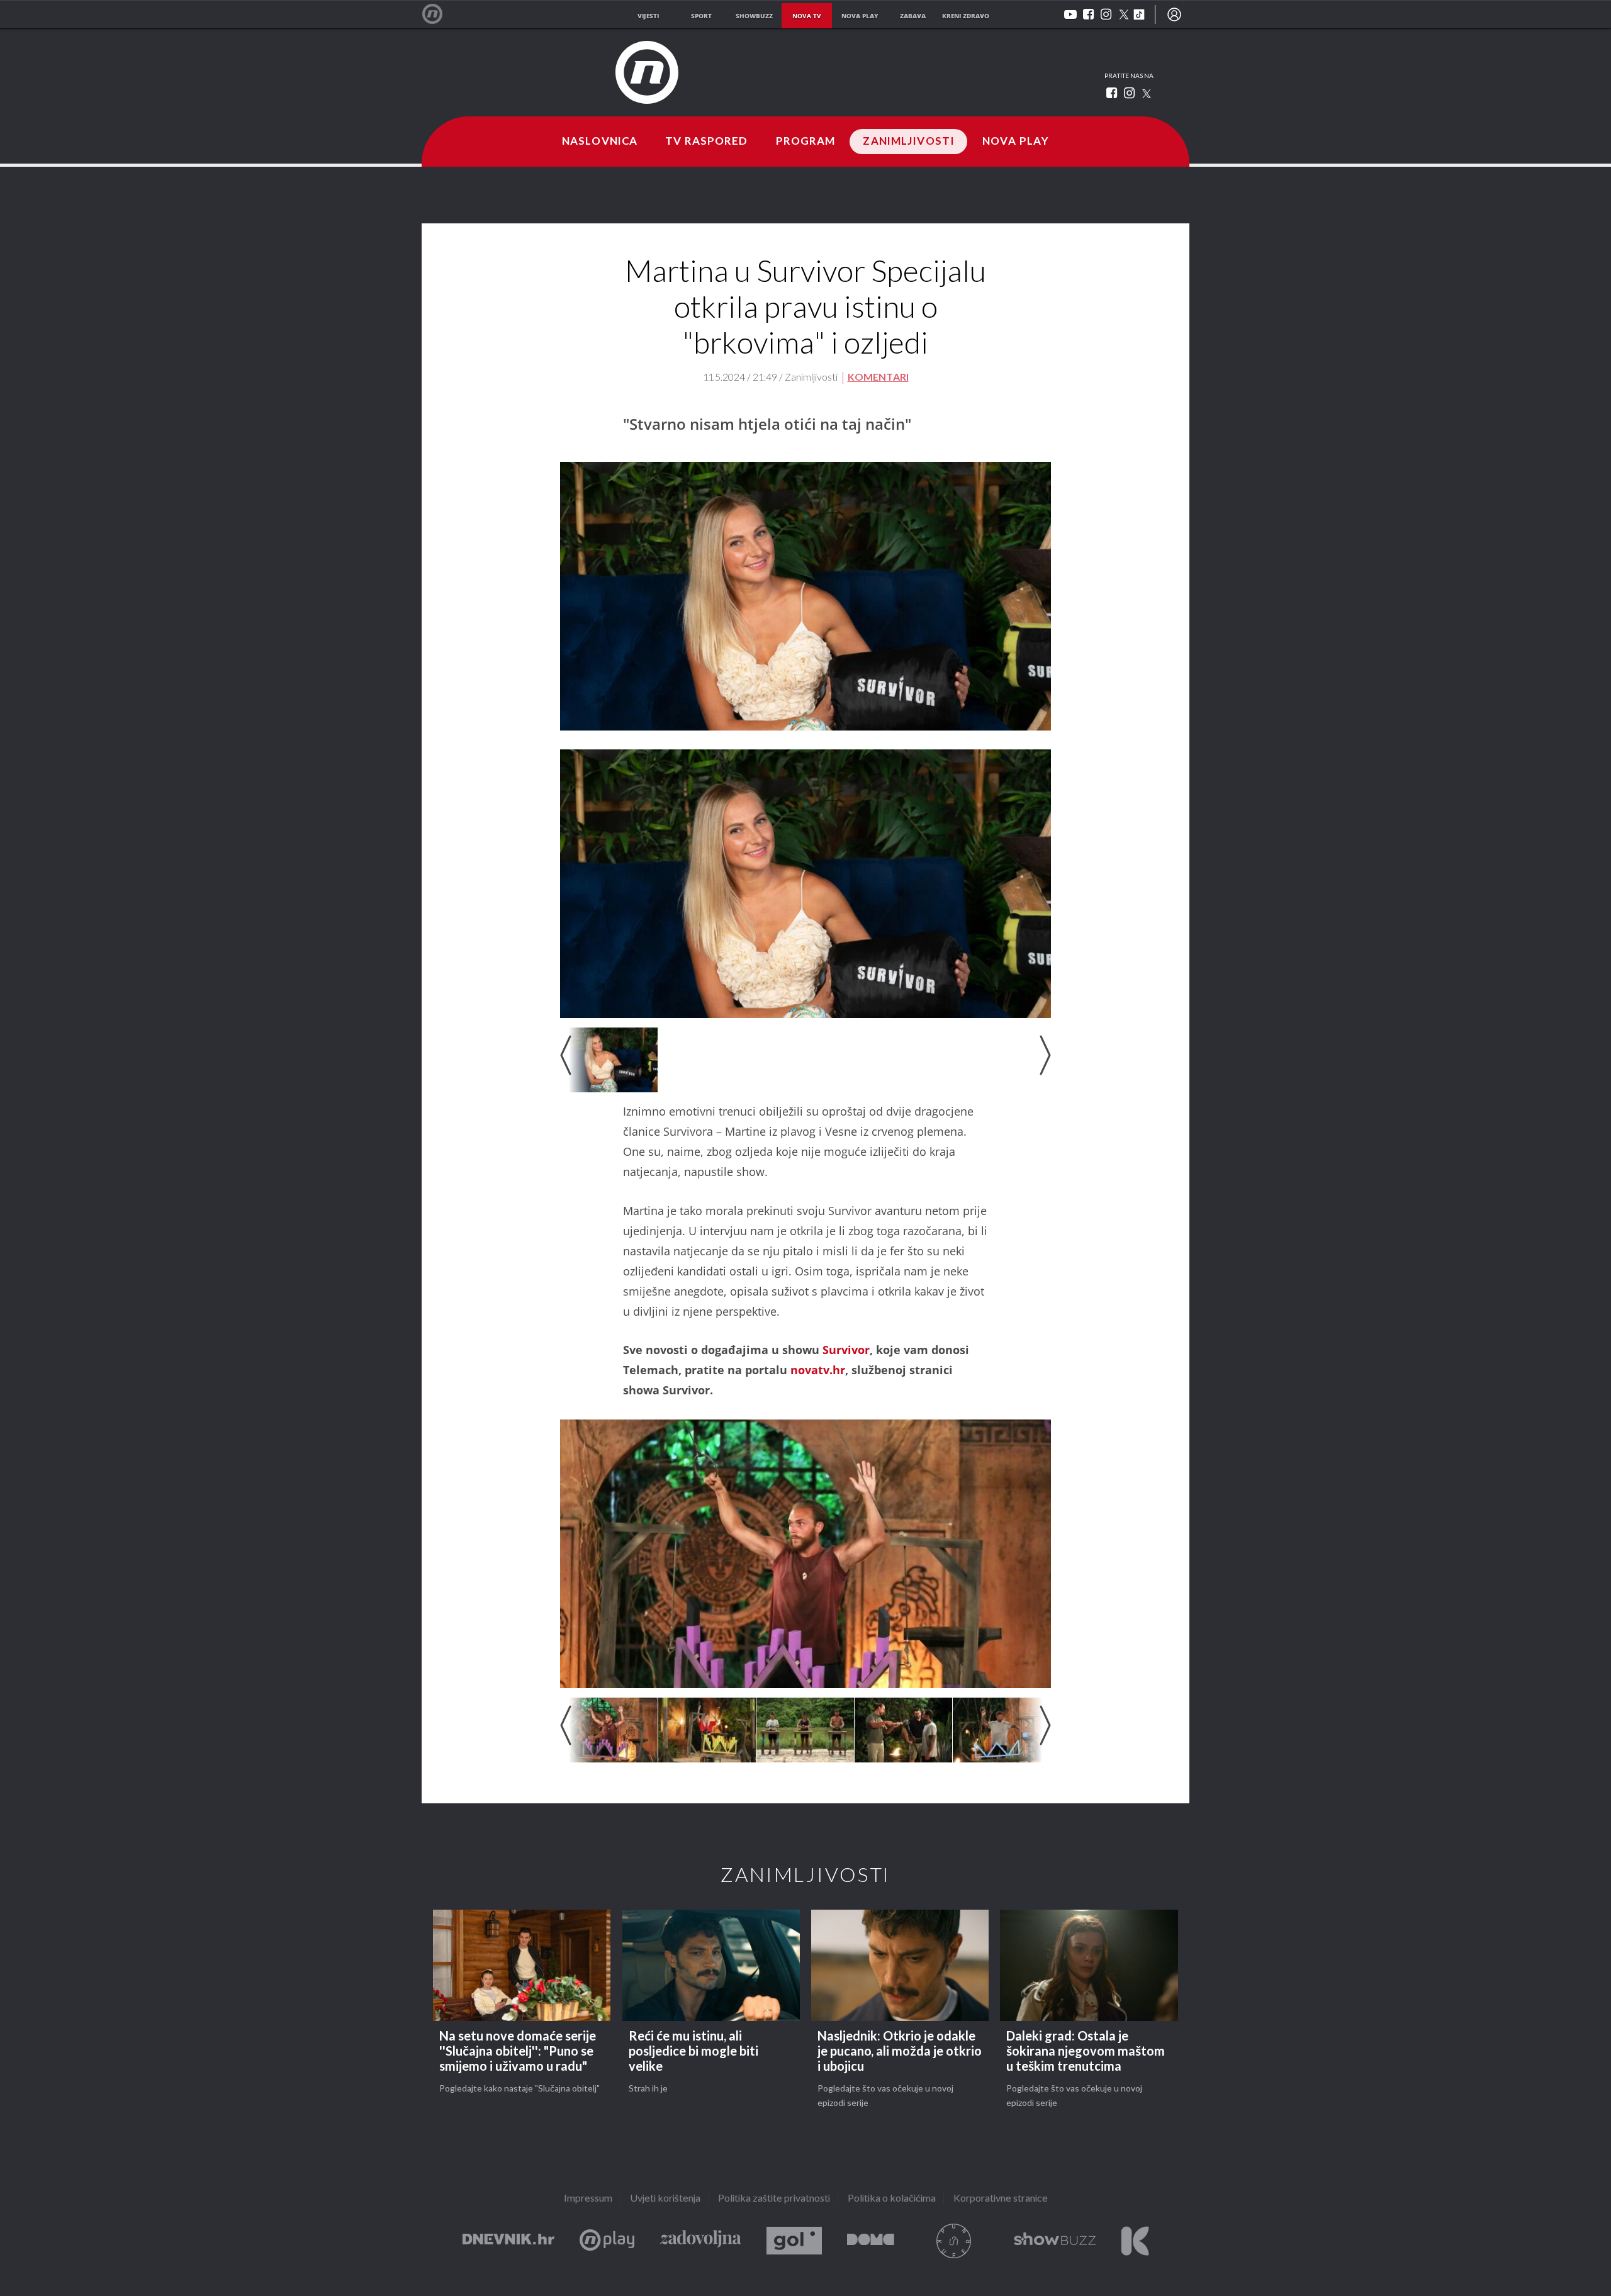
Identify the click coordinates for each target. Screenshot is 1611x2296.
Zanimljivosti (909, 142)
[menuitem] (1174, 14)
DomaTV (871, 2241)
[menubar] (1174, 14)
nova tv (807, 16)
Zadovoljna (700, 2241)
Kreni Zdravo (1135, 2241)
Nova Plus (607, 2241)
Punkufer (954, 2241)
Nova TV (439, 14)
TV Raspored (706, 142)
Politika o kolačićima (892, 2199)
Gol (794, 2241)
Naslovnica (600, 142)
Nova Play (1016, 142)
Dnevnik (508, 2241)
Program (806, 142)
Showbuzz (1055, 2241)
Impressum (588, 2199)
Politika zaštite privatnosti (774, 2199)
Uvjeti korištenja (665, 2199)
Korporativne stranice (1001, 2199)
